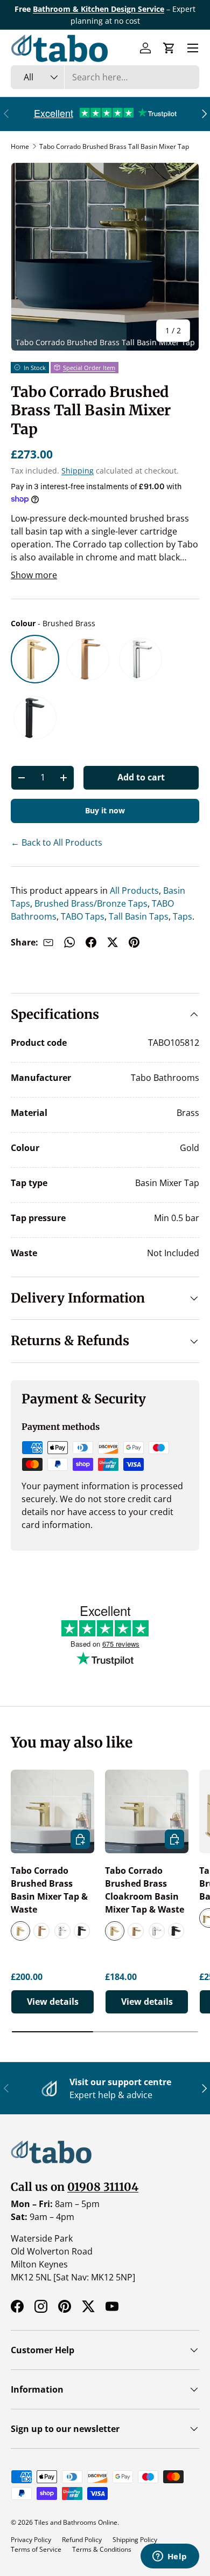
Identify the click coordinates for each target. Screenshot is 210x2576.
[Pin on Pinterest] (134, 942)
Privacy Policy (31, 2540)
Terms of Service (36, 2549)
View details (53, 2002)
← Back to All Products (57, 842)
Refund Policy (82, 2540)
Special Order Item (89, 368)
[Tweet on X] (113, 942)
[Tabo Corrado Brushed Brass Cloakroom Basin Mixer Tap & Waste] (147, 1811)
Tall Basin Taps (138, 916)
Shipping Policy (135, 2540)
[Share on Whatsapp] (69, 942)
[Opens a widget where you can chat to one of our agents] (170, 2557)
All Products (133, 890)
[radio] (35, 659)
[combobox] (105, 77)
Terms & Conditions (102, 2549)
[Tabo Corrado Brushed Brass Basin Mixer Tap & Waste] (52, 1811)
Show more (34, 575)
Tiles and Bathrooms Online (76, 2522)
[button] (169, 48)
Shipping (78, 471)
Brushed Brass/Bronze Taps (90, 903)
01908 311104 (103, 2187)
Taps (181, 916)
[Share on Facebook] (91, 942)
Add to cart (141, 777)
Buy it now (105, 810)
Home (20, 146)
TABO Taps (82, 916)
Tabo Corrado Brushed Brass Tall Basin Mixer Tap (114, 146)
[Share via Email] (48, 942)
